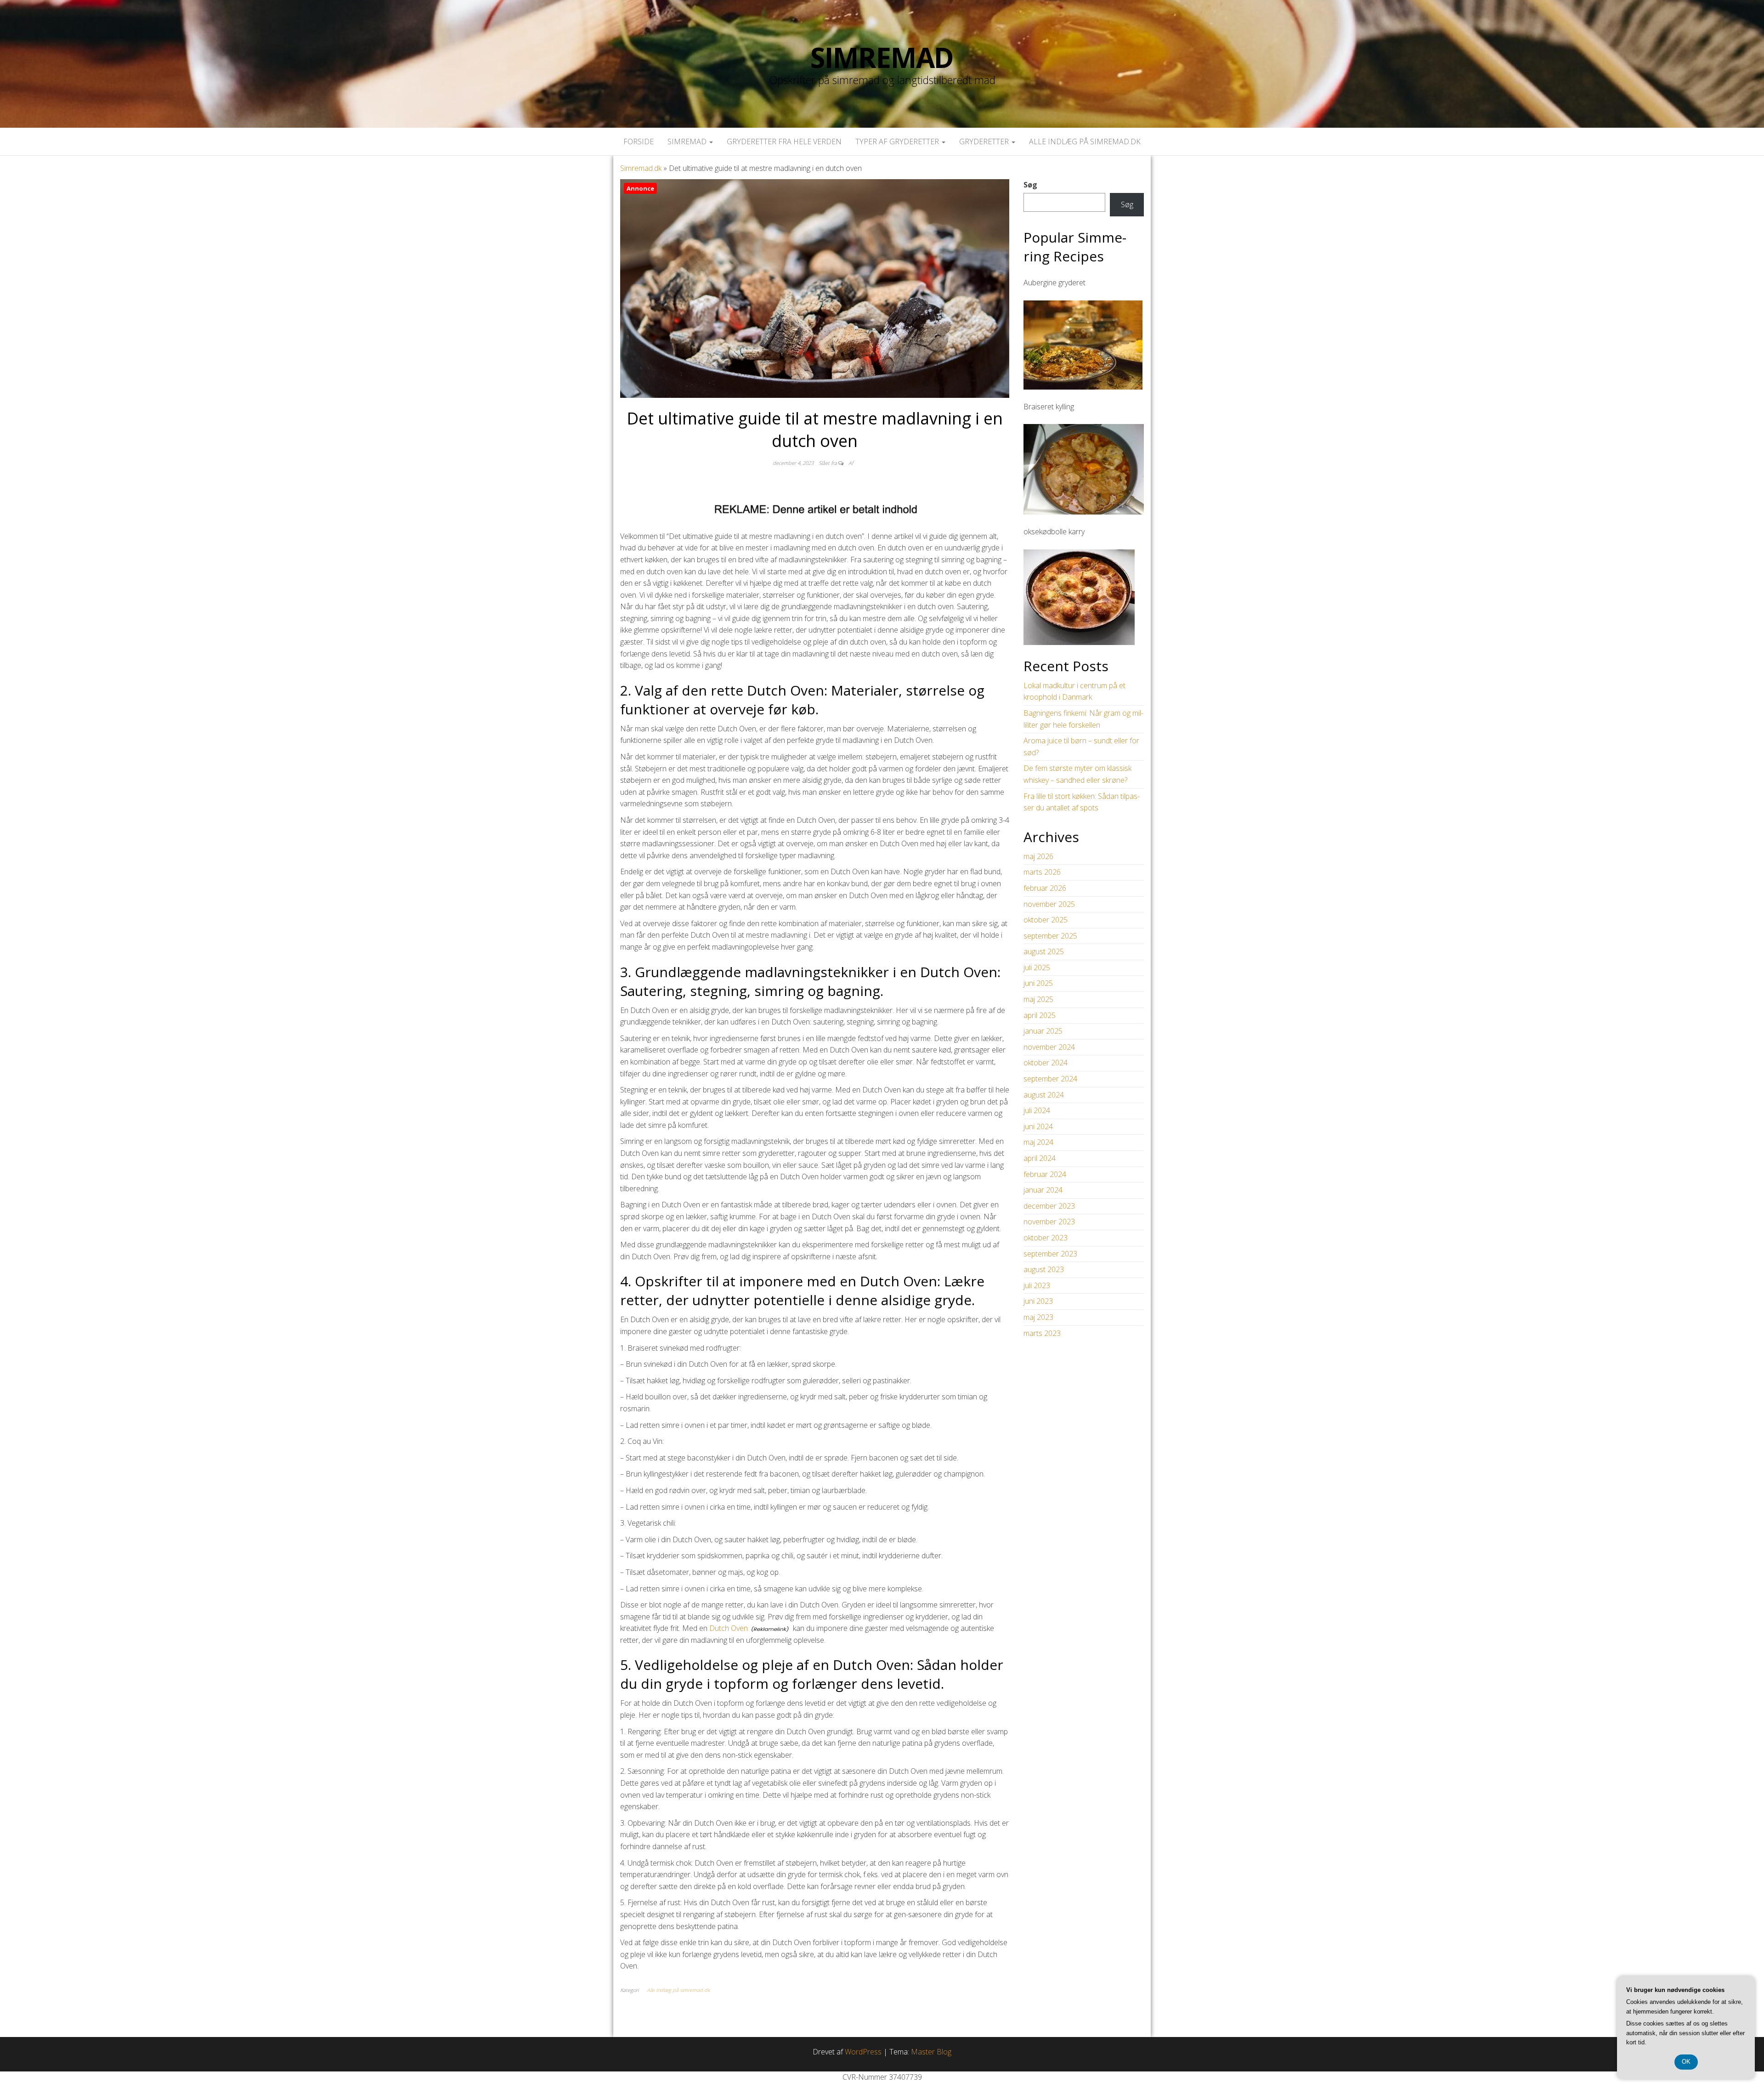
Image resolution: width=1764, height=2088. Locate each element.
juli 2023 (1037, 1285)
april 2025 (1040, 1015)
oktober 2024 (1046, 1063)
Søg (1030, 185)
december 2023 (1049, 1206)
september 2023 (1050, 1254)
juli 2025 (1037, 968)
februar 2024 (1045, 1174)
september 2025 (1050, 936)
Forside (639, 141)
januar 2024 (1043, 1190)
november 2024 (1049, 1047)
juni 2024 (1038, 1126)
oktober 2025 (1046, 920)
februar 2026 (1045, 888)
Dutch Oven (729, 1628)
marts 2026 (1042, 872)
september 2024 (1050, 1079)
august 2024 (1044, 1095)
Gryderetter (985, 141)
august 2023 (1044, 1269)
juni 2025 (1038, 983)
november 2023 (1049, 1222)
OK (1686, 2062)
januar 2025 (1043, 1031)
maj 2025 (1038, 999)
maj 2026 (1038, 856)
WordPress (863, 2052)
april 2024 (1040, 1158)
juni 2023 (1038, 1301)
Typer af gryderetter (898, 141)
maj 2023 (1038, 1317)
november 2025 (1049, 904)
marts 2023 (1042, 1333)
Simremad (882, 57)
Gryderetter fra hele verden (784, 141)
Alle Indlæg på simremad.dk (1085, 141)
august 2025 (1044, 951)
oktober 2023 (1046, 1238)
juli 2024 (1037, 1110)
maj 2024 (1038, 1142)
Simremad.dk (641, 168)
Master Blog (931, 2052)
